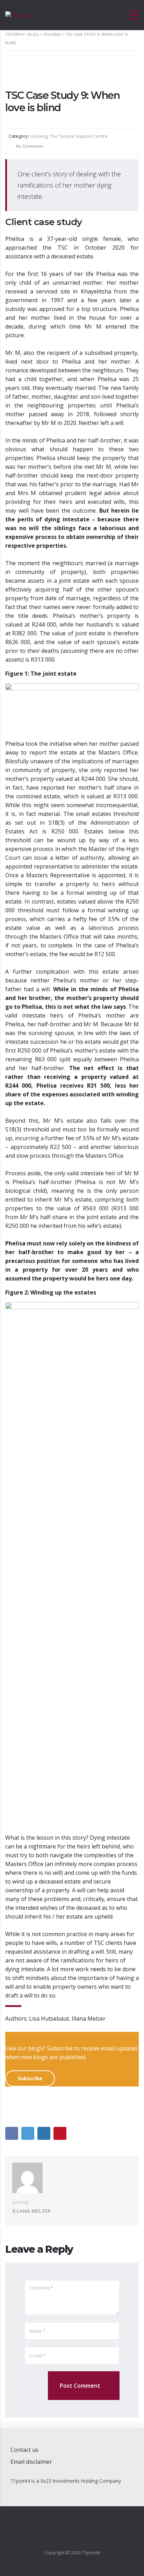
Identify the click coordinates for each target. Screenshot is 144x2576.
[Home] (20, 15)
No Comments (29, 146)
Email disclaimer (31, 2462)
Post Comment (80, 2386)
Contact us (24, 2450)
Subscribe (30, 2078)
